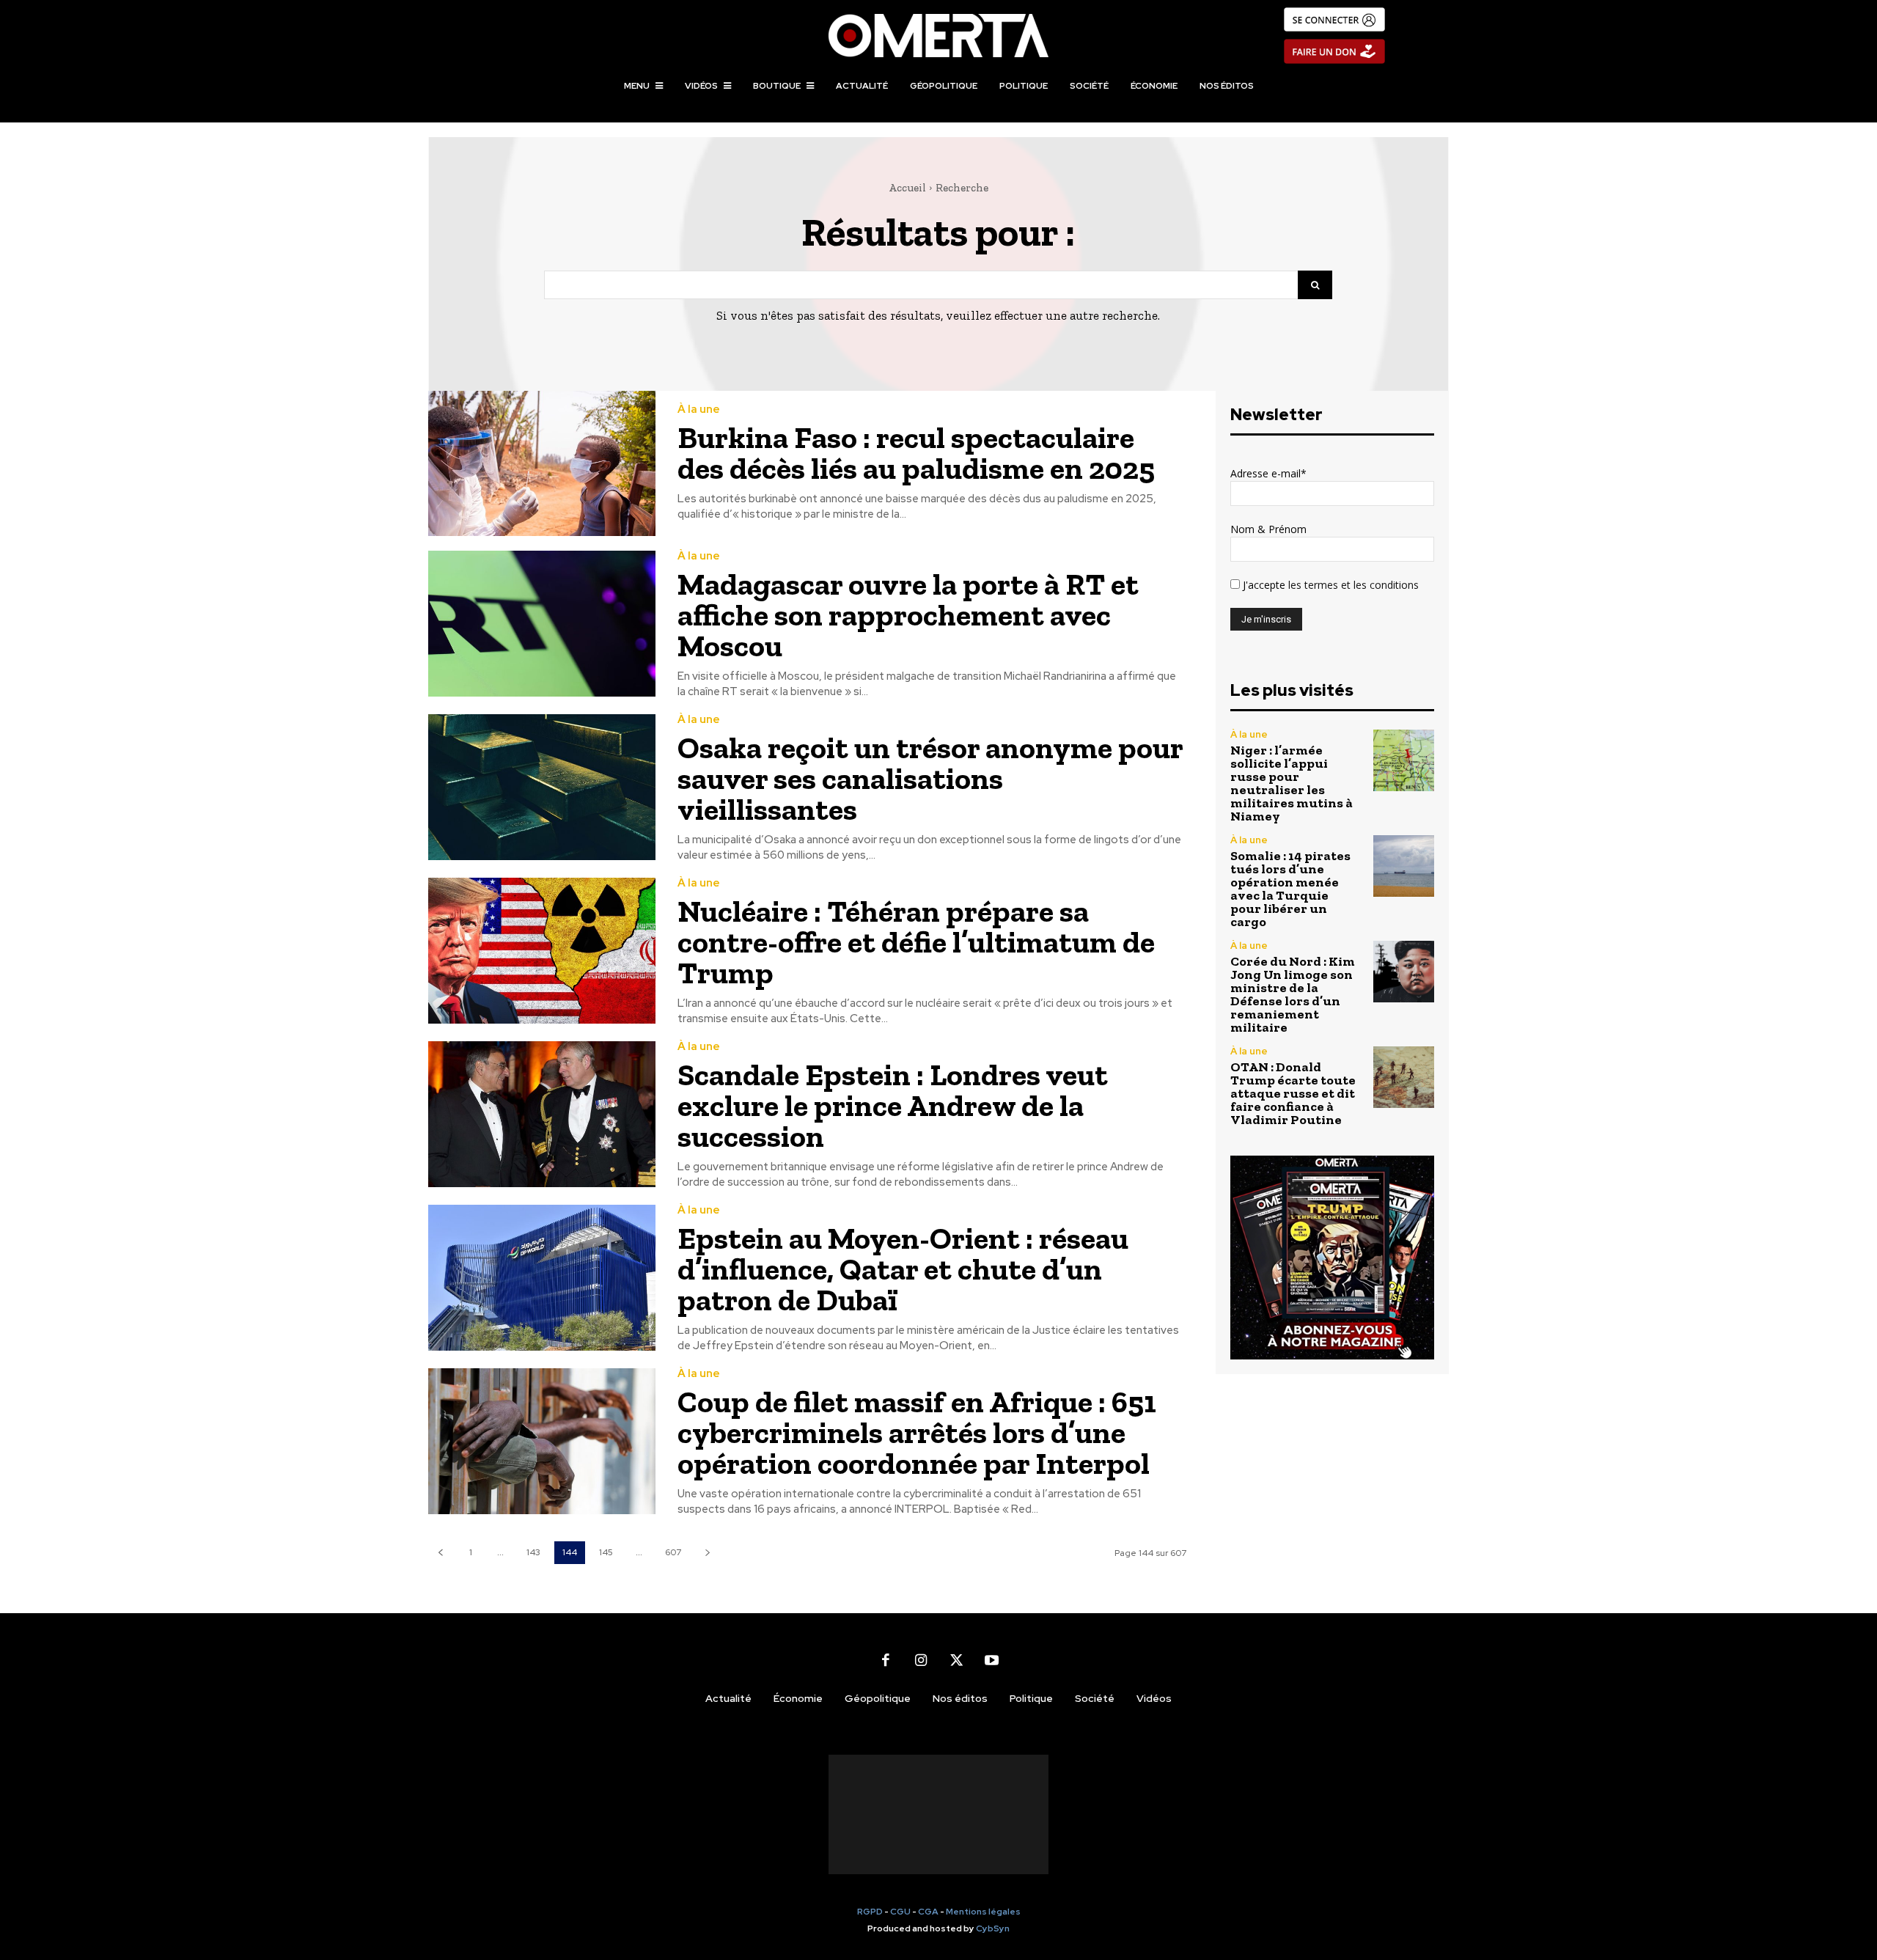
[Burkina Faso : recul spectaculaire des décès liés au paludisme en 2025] (542, 464)
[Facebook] (886, 1660)
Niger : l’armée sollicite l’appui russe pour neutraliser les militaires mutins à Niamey (1292, 783)
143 (533, 1552)
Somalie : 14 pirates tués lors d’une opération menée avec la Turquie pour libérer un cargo (1290, 889)
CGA (928, 1912)
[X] (956, 1660)
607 (673, 1552)
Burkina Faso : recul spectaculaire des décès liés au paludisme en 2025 (916, 453)
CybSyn (993, 1928)
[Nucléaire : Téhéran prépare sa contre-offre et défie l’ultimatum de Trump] (542, 951)
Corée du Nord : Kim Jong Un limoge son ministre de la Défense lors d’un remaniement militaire (1293, 994)
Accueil (907, 188)
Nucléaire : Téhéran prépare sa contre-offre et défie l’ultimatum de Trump (916, 942)
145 (606, 1552)
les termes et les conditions (1352, 585)
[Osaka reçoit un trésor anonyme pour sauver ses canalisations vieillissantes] (542, 787)
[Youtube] (991, 1660)
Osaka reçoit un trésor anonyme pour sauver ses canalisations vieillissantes (930, 778)
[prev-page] (440, 1553)
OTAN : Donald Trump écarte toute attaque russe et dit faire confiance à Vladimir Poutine (1293, 1093)
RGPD (870, 1912)
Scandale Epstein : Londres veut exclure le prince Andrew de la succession (893, 1105)
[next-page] (707, 1553)
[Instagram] (921, 1660)
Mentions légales (983, 1912)
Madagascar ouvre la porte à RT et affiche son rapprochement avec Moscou (908, 615)
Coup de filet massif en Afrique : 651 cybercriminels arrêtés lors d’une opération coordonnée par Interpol (917, 1432)
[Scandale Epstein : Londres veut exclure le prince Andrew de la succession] (542, 1114)
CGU (900, 1912)
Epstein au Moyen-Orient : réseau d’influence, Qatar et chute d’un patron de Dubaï (903, 1269)
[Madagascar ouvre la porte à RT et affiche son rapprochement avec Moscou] (542, 624)
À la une (699, 410)
